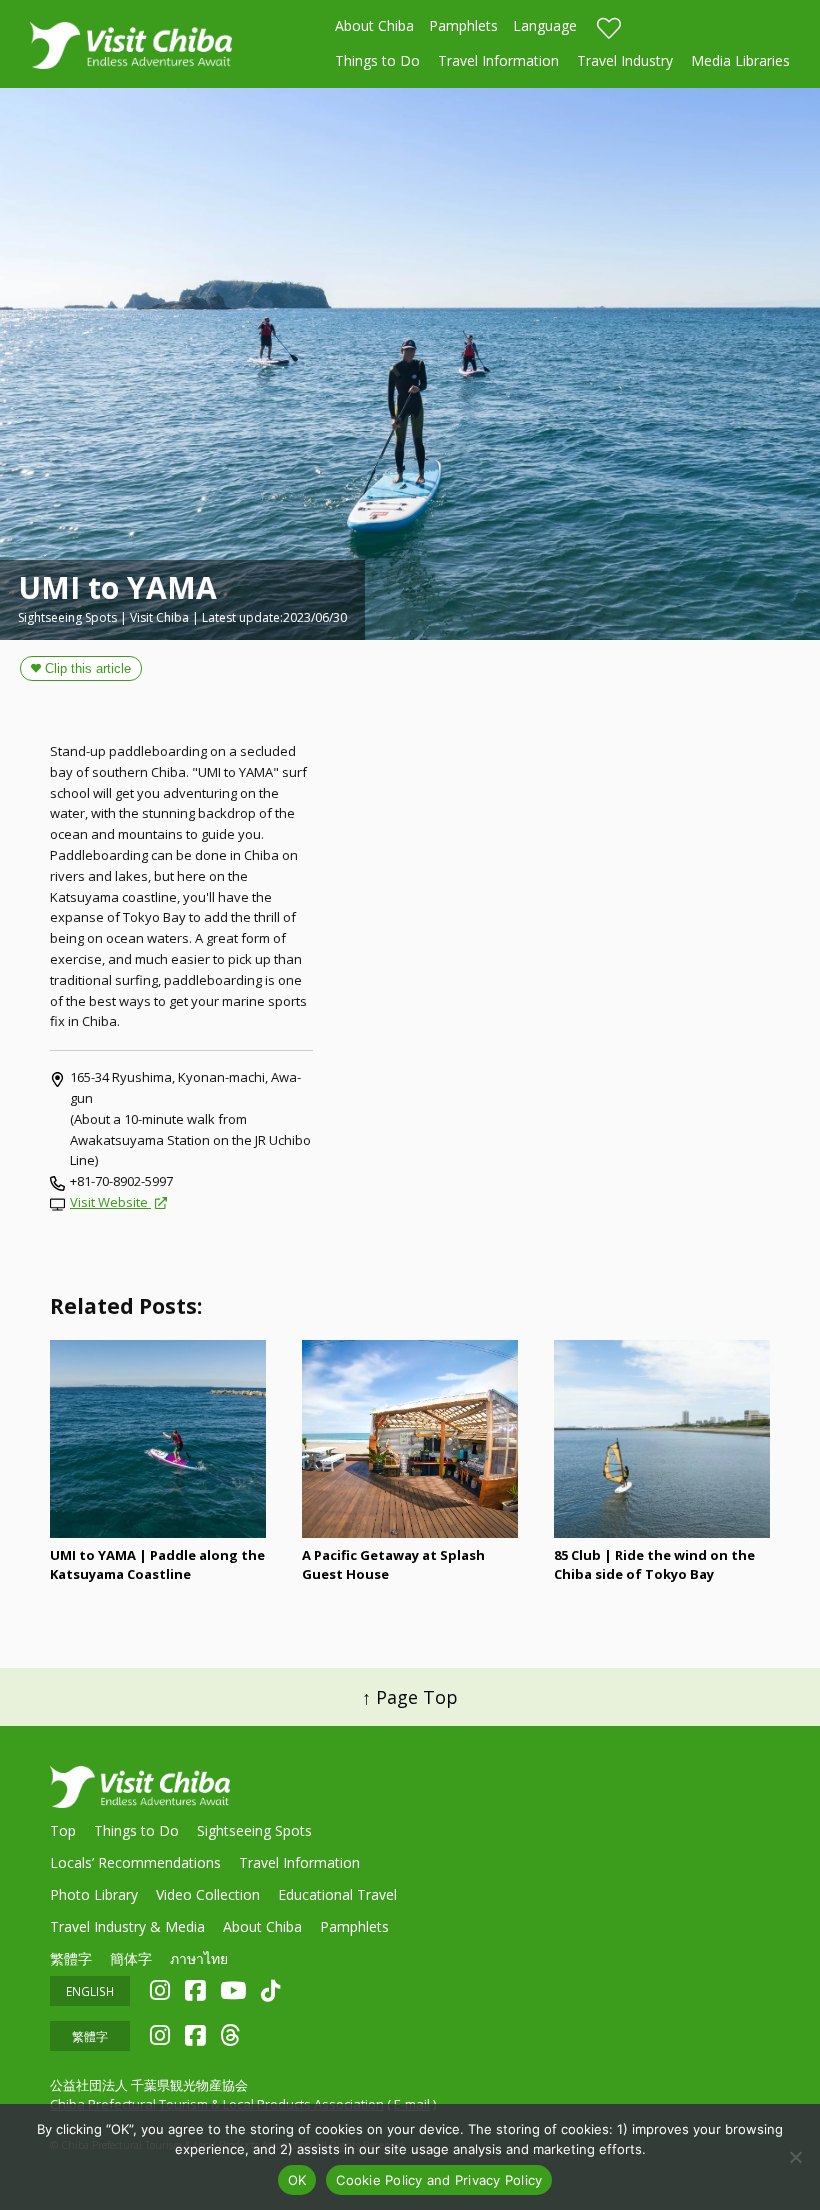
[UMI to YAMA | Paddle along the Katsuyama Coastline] (158, 1439)
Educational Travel (337, 1894)
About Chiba (374, 25)
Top (63, 1830)
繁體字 (71, 1958)
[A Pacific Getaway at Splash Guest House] (410, 1439)
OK (297, 2180)
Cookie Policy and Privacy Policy (439, 2180)
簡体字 (131, 1958)
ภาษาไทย (199, 1958)
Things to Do (377, 60)
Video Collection (208, 1894)
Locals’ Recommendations (135, 1862)
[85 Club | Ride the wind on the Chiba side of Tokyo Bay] (662, 1439)
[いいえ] (795, 2157)
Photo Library (94, 1894)
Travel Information (498, 60)
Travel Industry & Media (127, 1926)
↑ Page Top (410, 1697)
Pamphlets (463, 25)
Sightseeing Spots (254, 1830)
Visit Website (110, 1202)
